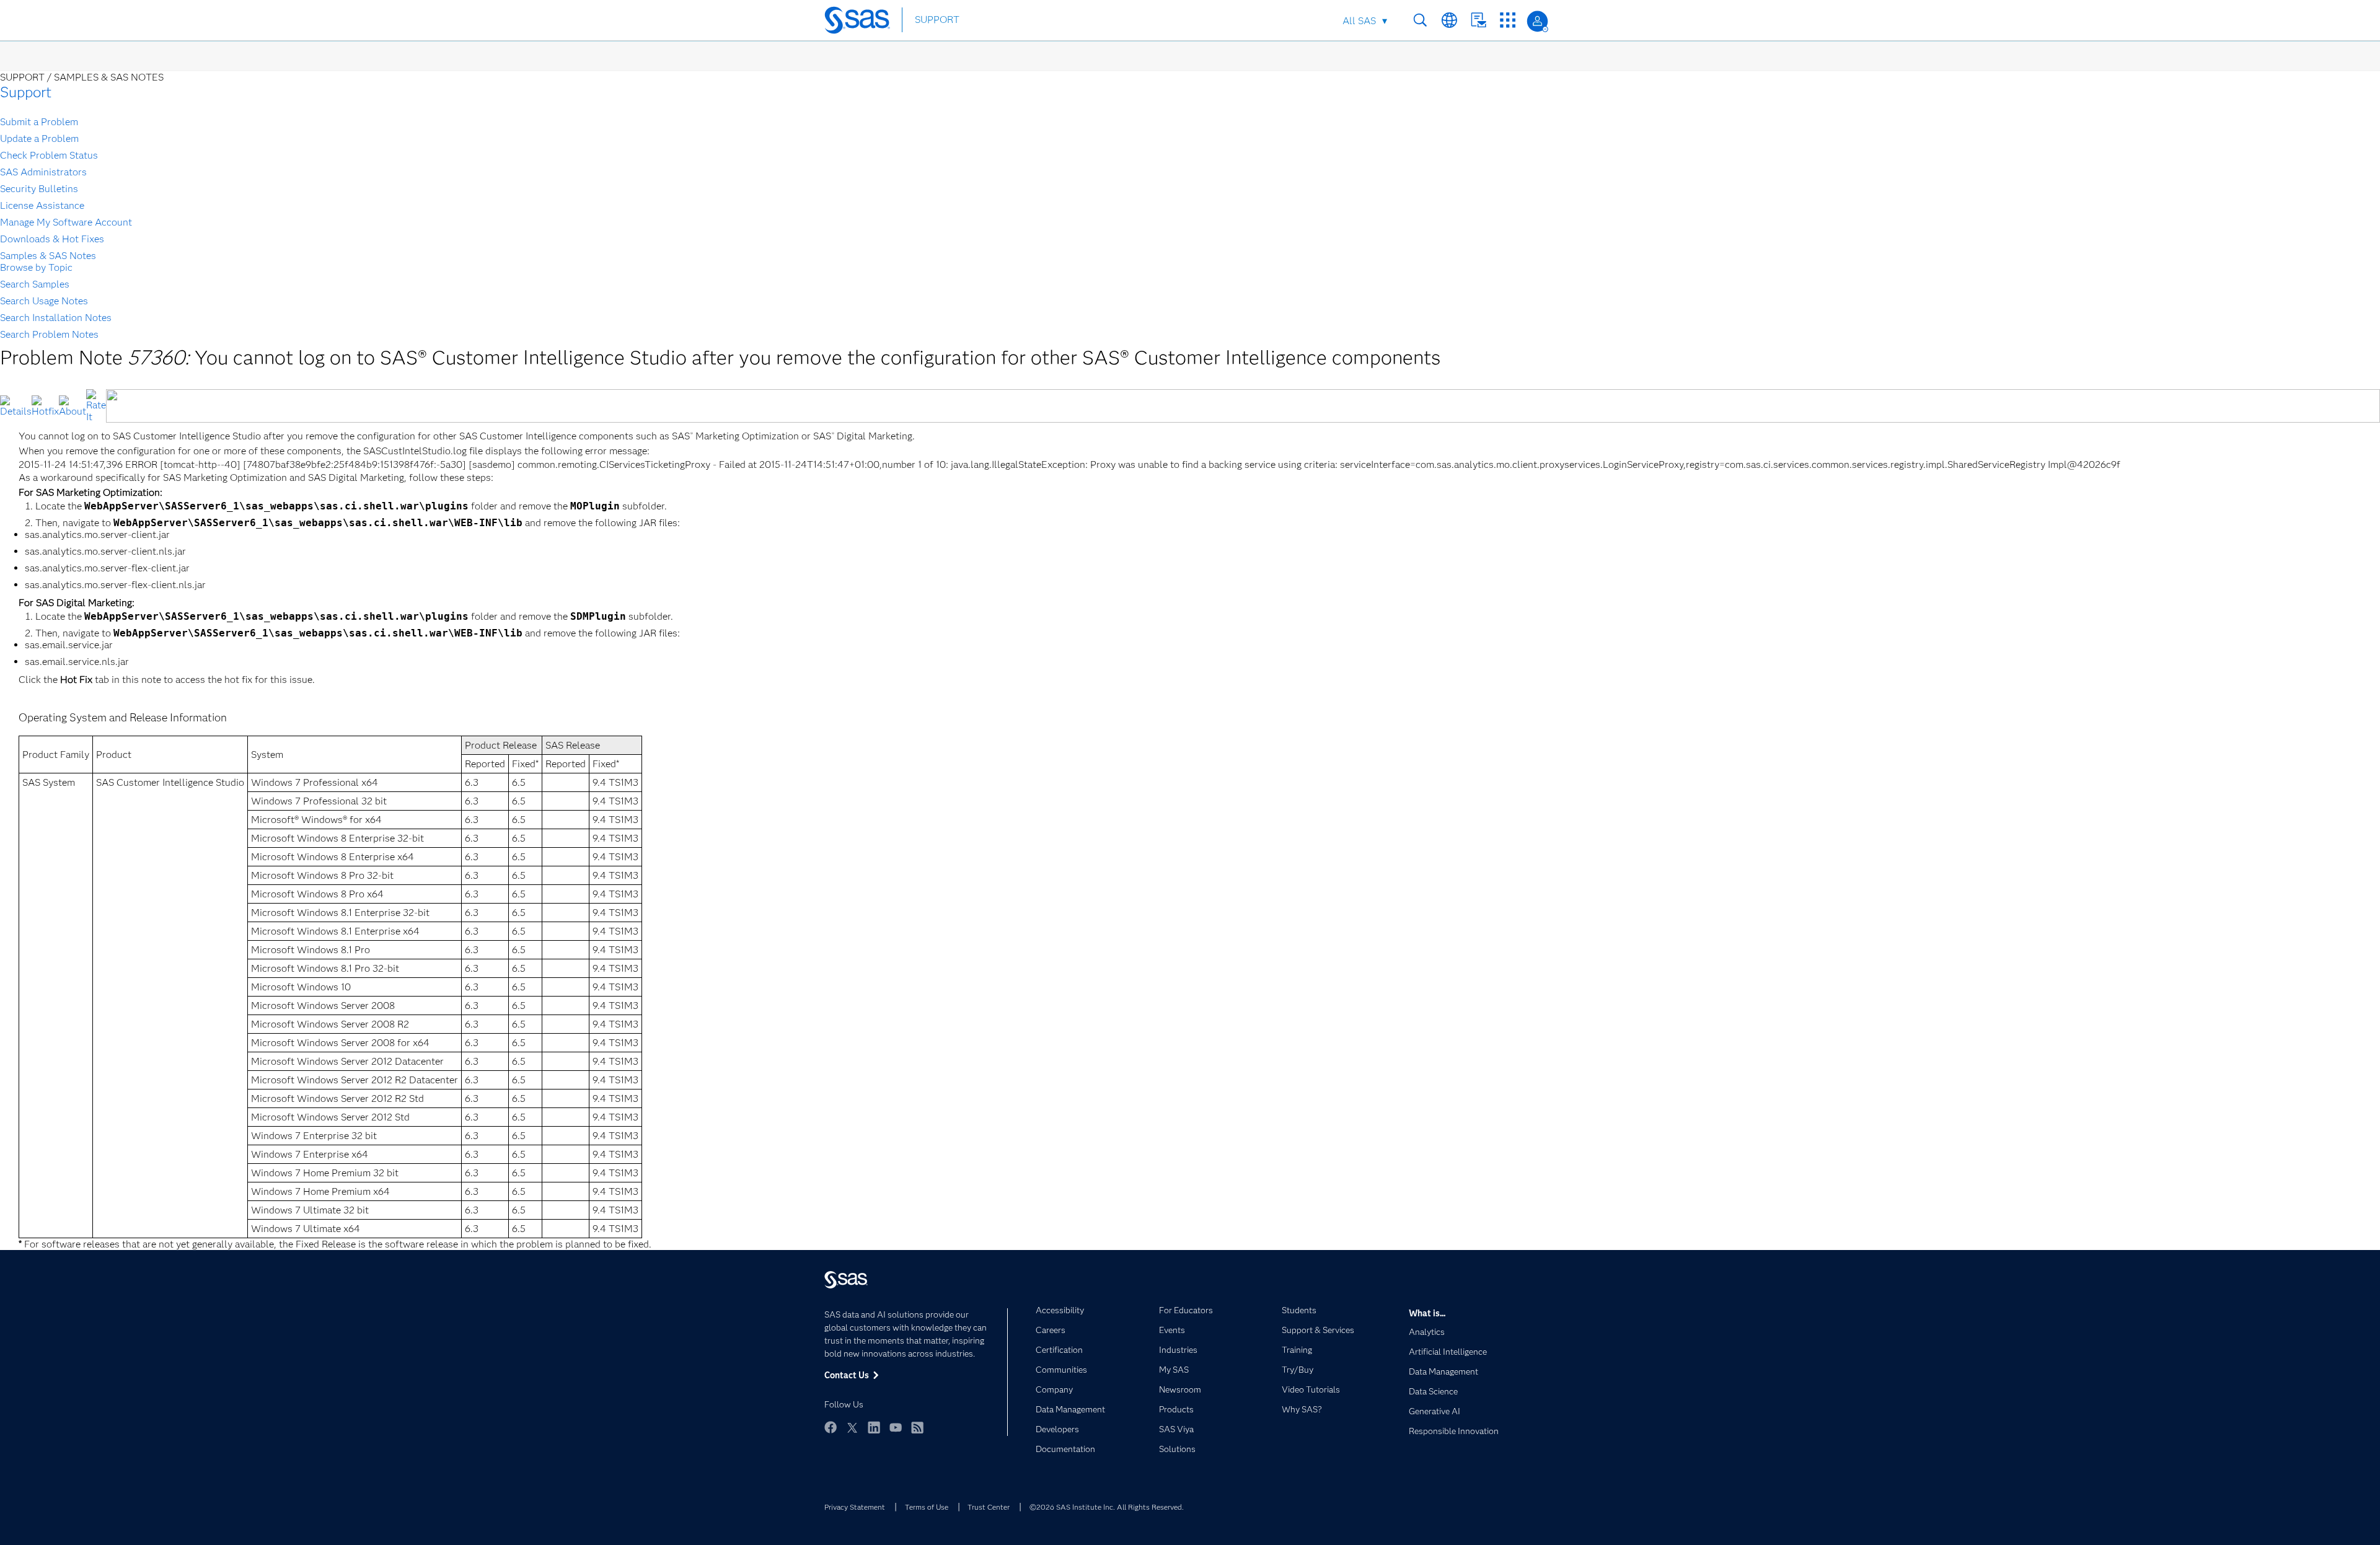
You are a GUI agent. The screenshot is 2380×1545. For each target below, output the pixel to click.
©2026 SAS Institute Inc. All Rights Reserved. (1107, 1507)
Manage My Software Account (66, 222)
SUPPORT (937, 20)
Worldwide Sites (1449, 20)
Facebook (831, 1427)
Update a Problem (39, 139)
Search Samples (35, 284)
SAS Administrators (43, 172)
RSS (917, 1427)
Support (26, 92)
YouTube (896, 1427)
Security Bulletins (39, 189)
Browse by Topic (36, 267)
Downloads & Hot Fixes (52, 239)
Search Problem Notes (49, 334)
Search (1420, 20)
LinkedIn (874, 1427)
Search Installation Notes (56, 318)
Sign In (1537, 21)
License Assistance (42, 205)
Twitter (852, 1427)
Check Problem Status (49, 155)
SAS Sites (1508, 20)
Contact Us (1479, 20)
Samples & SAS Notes (48, 256)
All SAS (1359, 21)
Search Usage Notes (44, 301)
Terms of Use (927, 1507)
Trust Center (989, 1507)
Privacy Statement (855, 1507)
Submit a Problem (39, 122)
